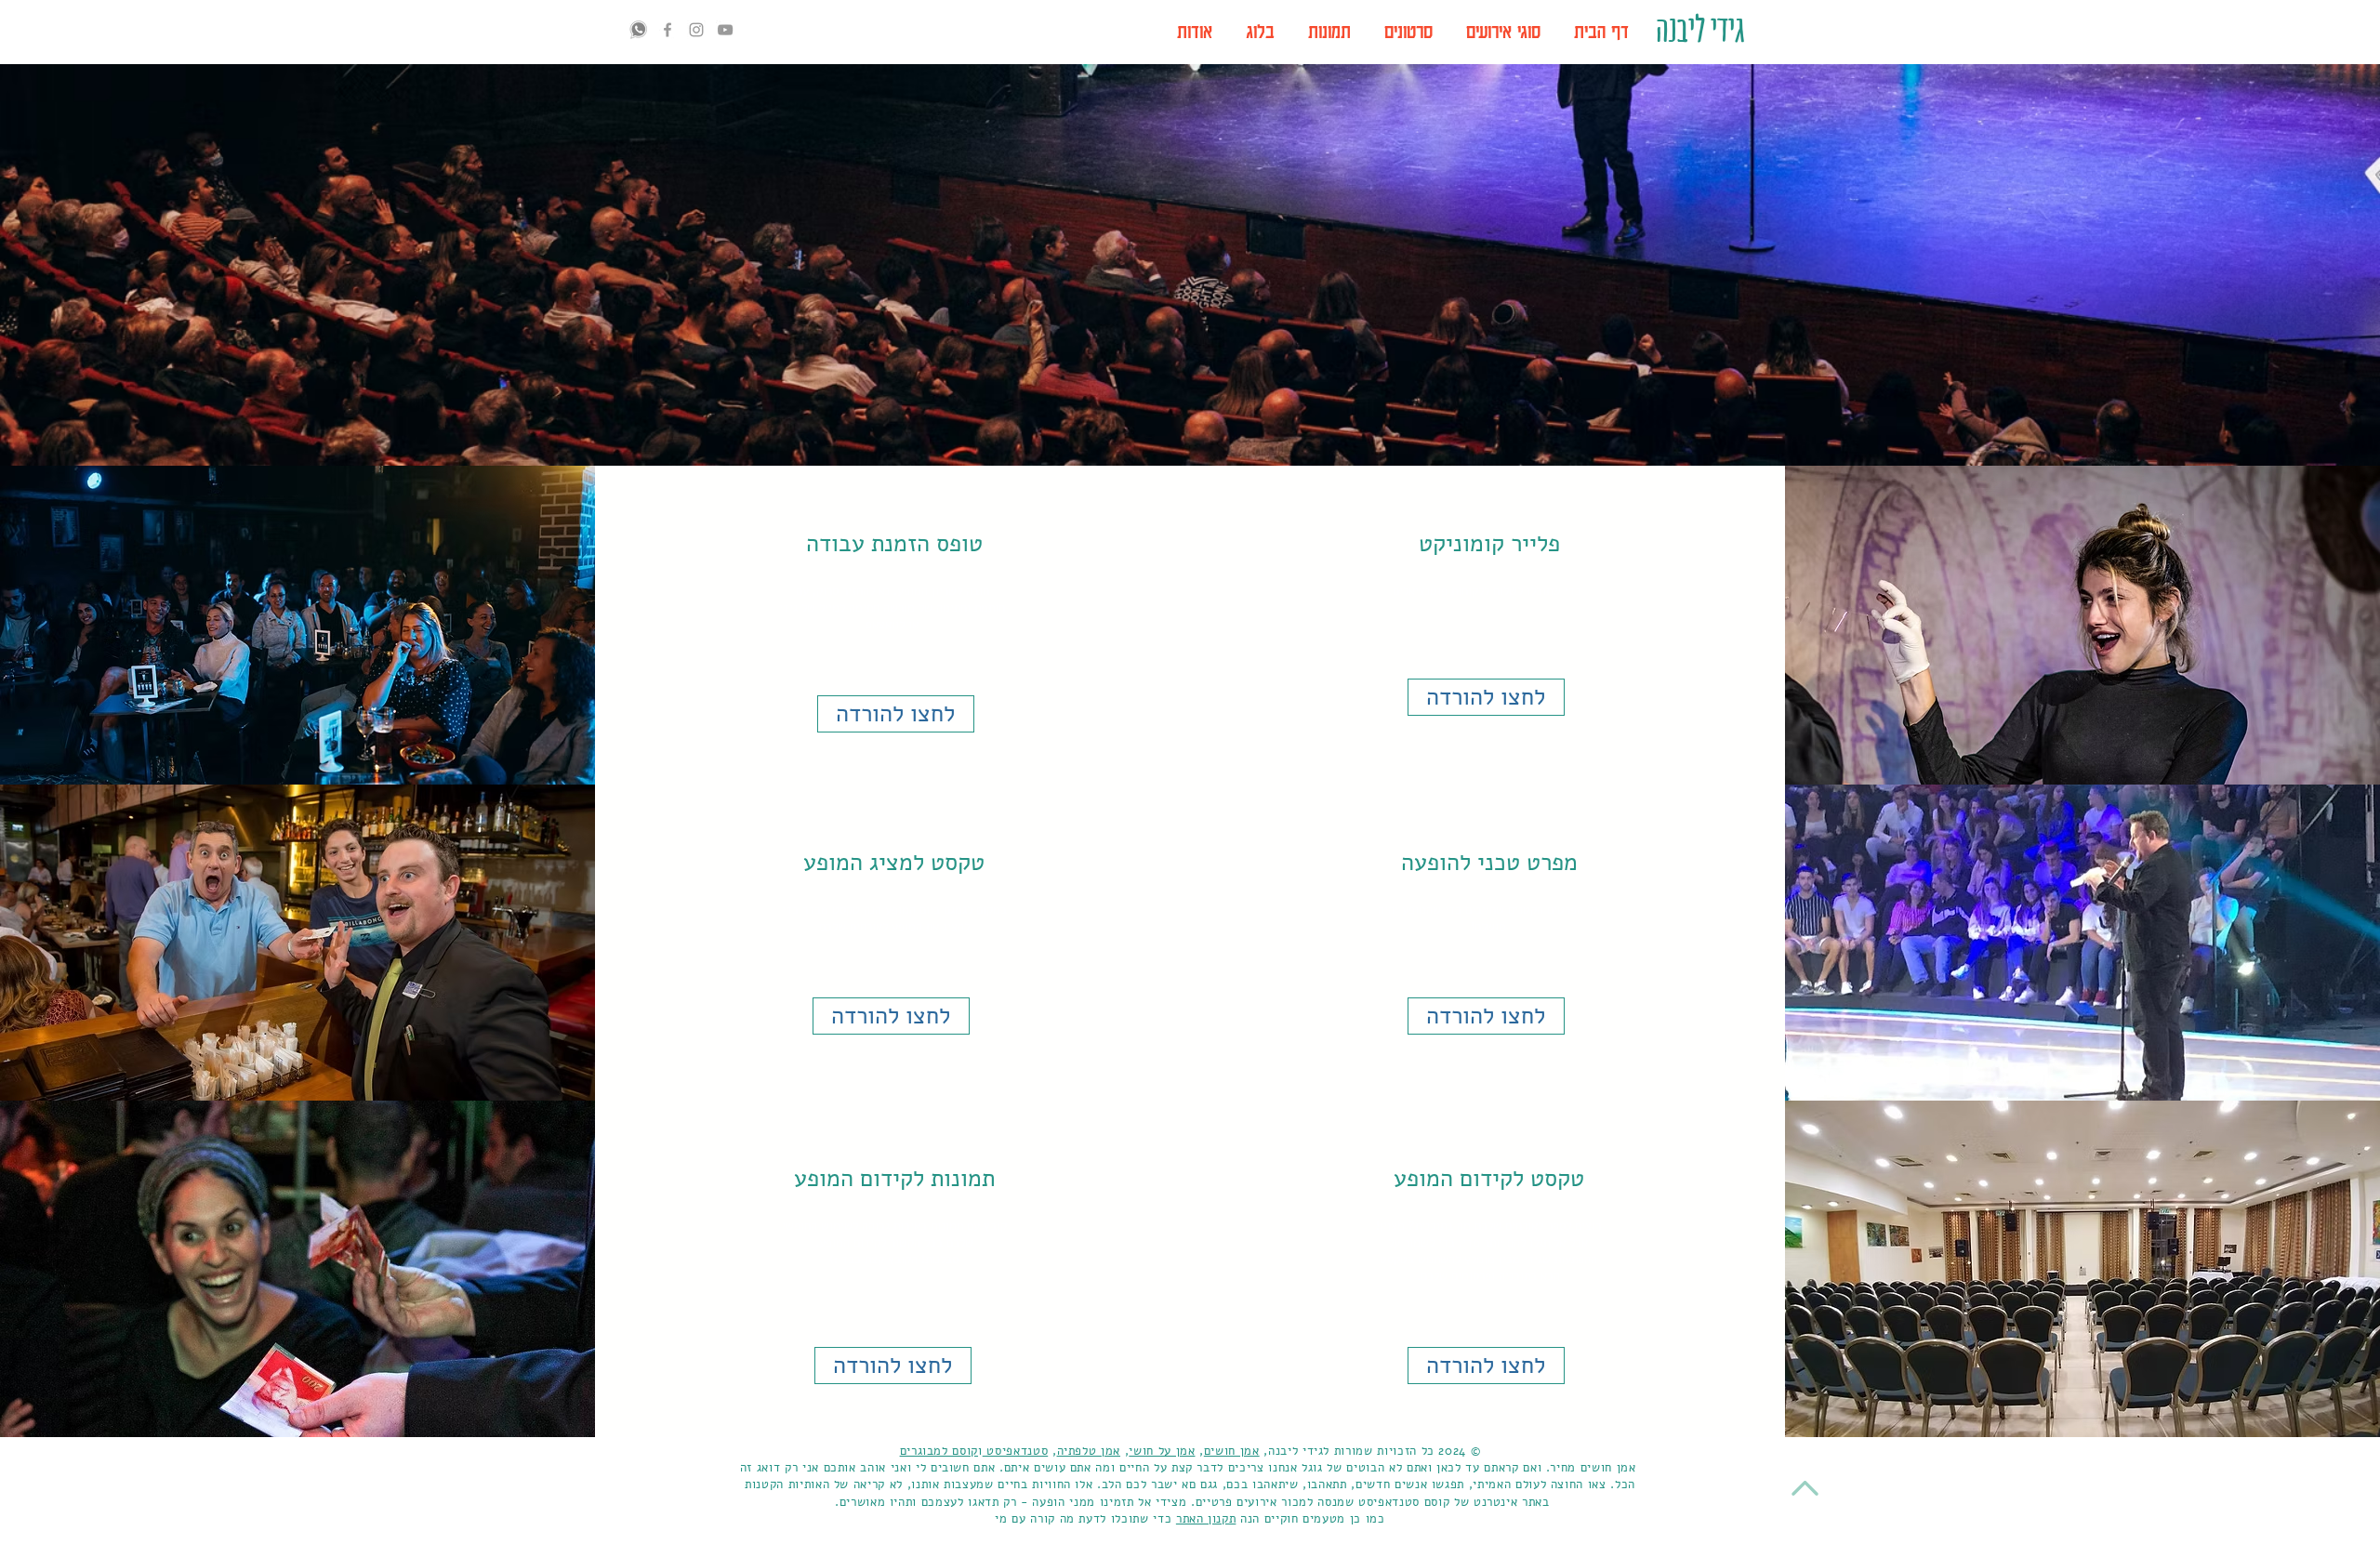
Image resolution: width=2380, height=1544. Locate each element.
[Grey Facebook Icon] (668, 30)
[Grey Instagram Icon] (696, 30)
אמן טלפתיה (1089, 1451)
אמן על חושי (1162, 1451)
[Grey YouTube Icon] (725, 30)
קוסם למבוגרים (939, 1451)
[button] (1503, 32)
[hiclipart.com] (639, 30)
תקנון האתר (1206, 1519)
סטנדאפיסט (1016, 1451)
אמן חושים (1232, 1451)
